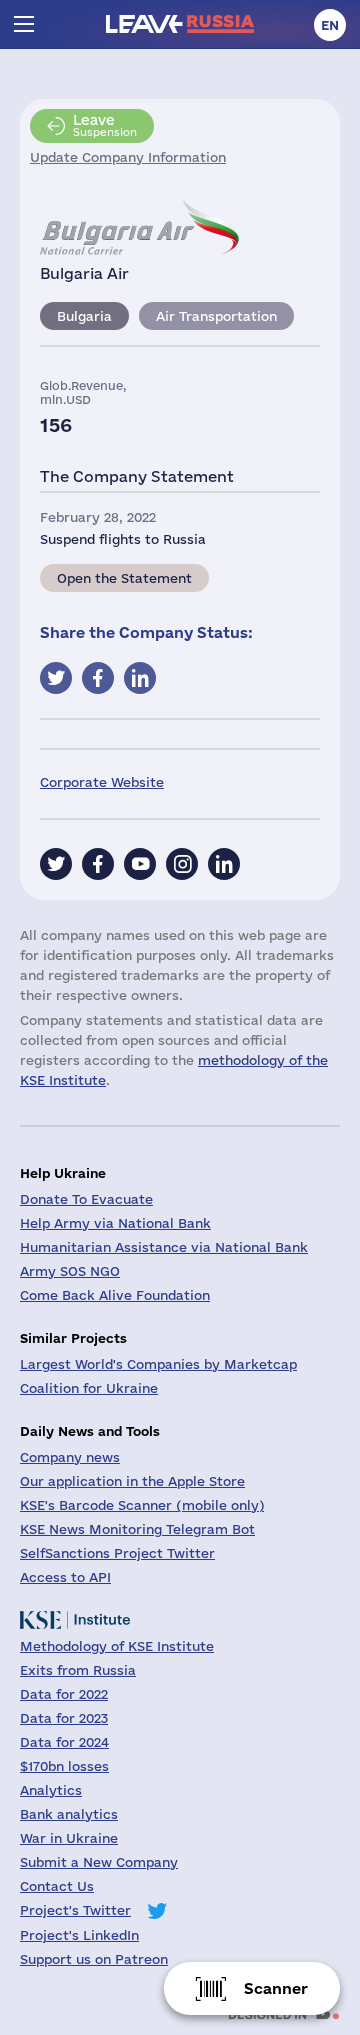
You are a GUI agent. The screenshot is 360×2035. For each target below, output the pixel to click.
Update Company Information (128, 157)
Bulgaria (84, 316)
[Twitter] (56, 864)
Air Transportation (216, 316)
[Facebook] (98, 864)
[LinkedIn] (224, 864)
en (330, 25)
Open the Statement (124, 578)
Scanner (276, 1988)
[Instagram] (182, 864)
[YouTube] (140, 864)
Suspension (105, 125)
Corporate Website (102, 782)
